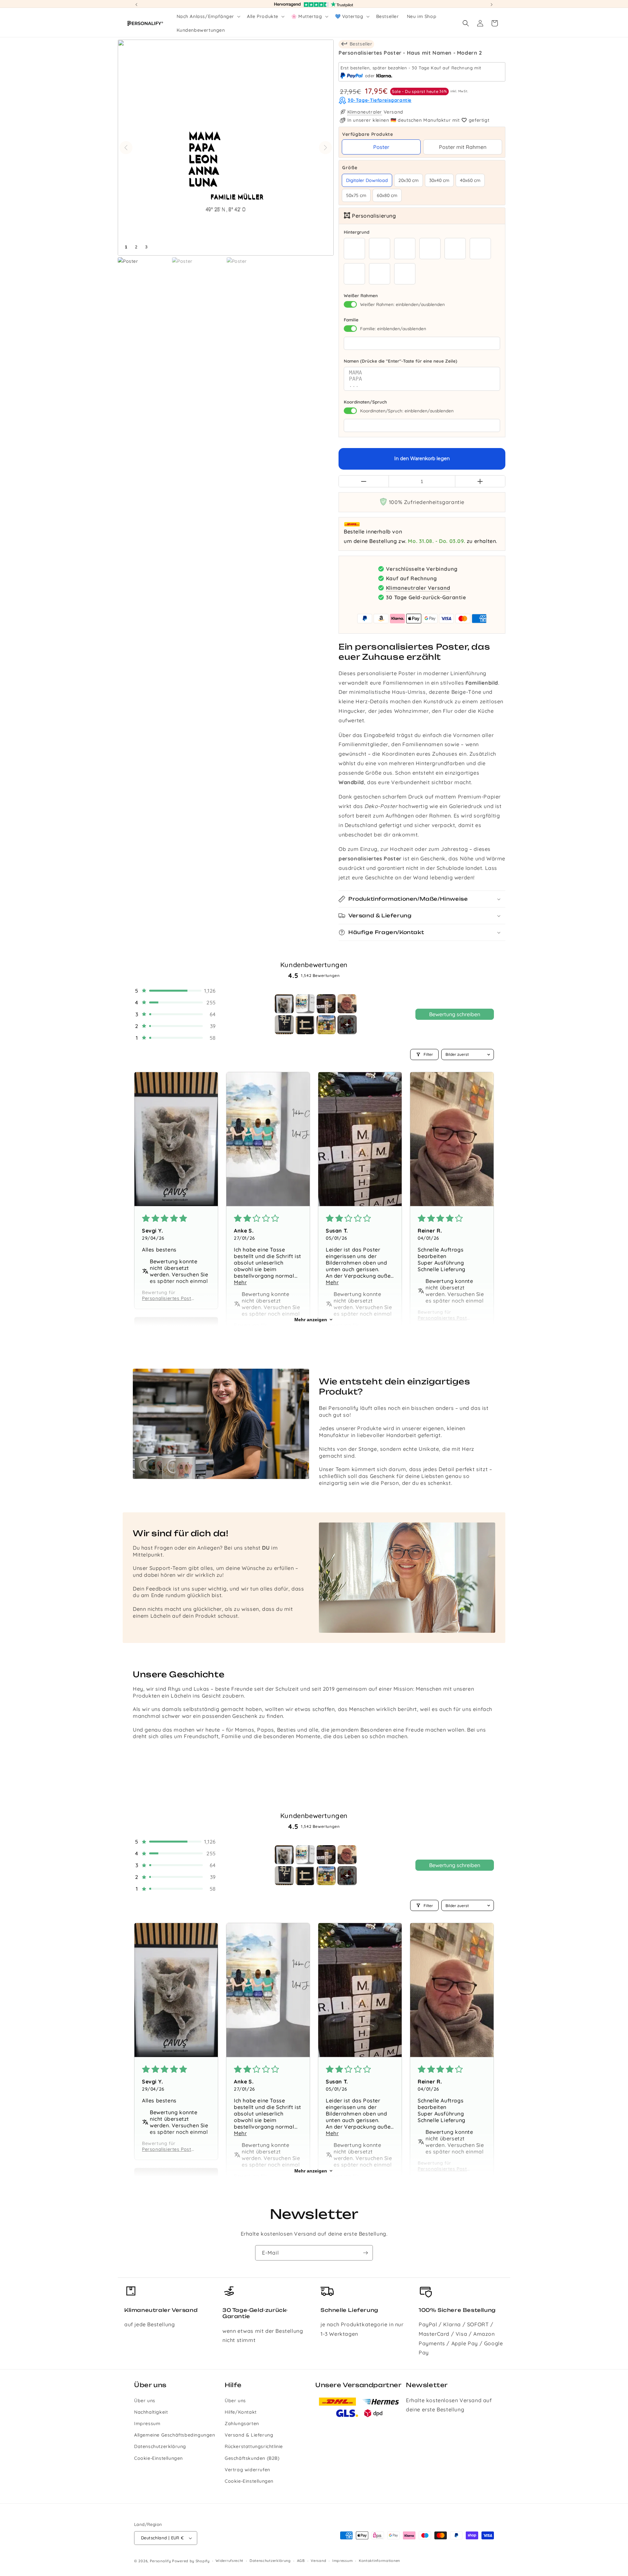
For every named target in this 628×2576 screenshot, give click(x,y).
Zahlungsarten (242, 2423)
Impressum (147, 2423)
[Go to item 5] (284, 1025)
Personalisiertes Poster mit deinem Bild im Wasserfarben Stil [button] (169, 1298)
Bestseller (360, 44)
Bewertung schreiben (455, 1014)
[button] (208, 16)
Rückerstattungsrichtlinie (254, 2446)
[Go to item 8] (347, 1025)
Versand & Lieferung (249, 2435)
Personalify (160, 2561)
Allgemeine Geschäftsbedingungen (175, 2435)
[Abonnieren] (365, 2253)
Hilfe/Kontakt (241, 2412)
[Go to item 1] (284, 1004)
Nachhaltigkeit (151, 2412)
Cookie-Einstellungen (158, 2458)
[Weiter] (325, 148)
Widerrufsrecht (229, 2561)
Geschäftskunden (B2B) (252, 2458)
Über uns (145, 2401)
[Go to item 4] (347, 1004)
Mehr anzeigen (311, 1320)
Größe (422, 168)
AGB (301, 2561)
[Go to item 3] (326, 1004)
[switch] (350, 304)
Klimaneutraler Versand (418, 588)
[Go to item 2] (305, 1004)
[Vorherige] (126, 148)
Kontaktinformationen (379, 2561)
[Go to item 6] (305, 1025)
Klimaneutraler (365, 112)
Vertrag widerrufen (247, 2470)
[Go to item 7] (326, 1025)
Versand (318, 2561)
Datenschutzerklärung (160, 2446)
